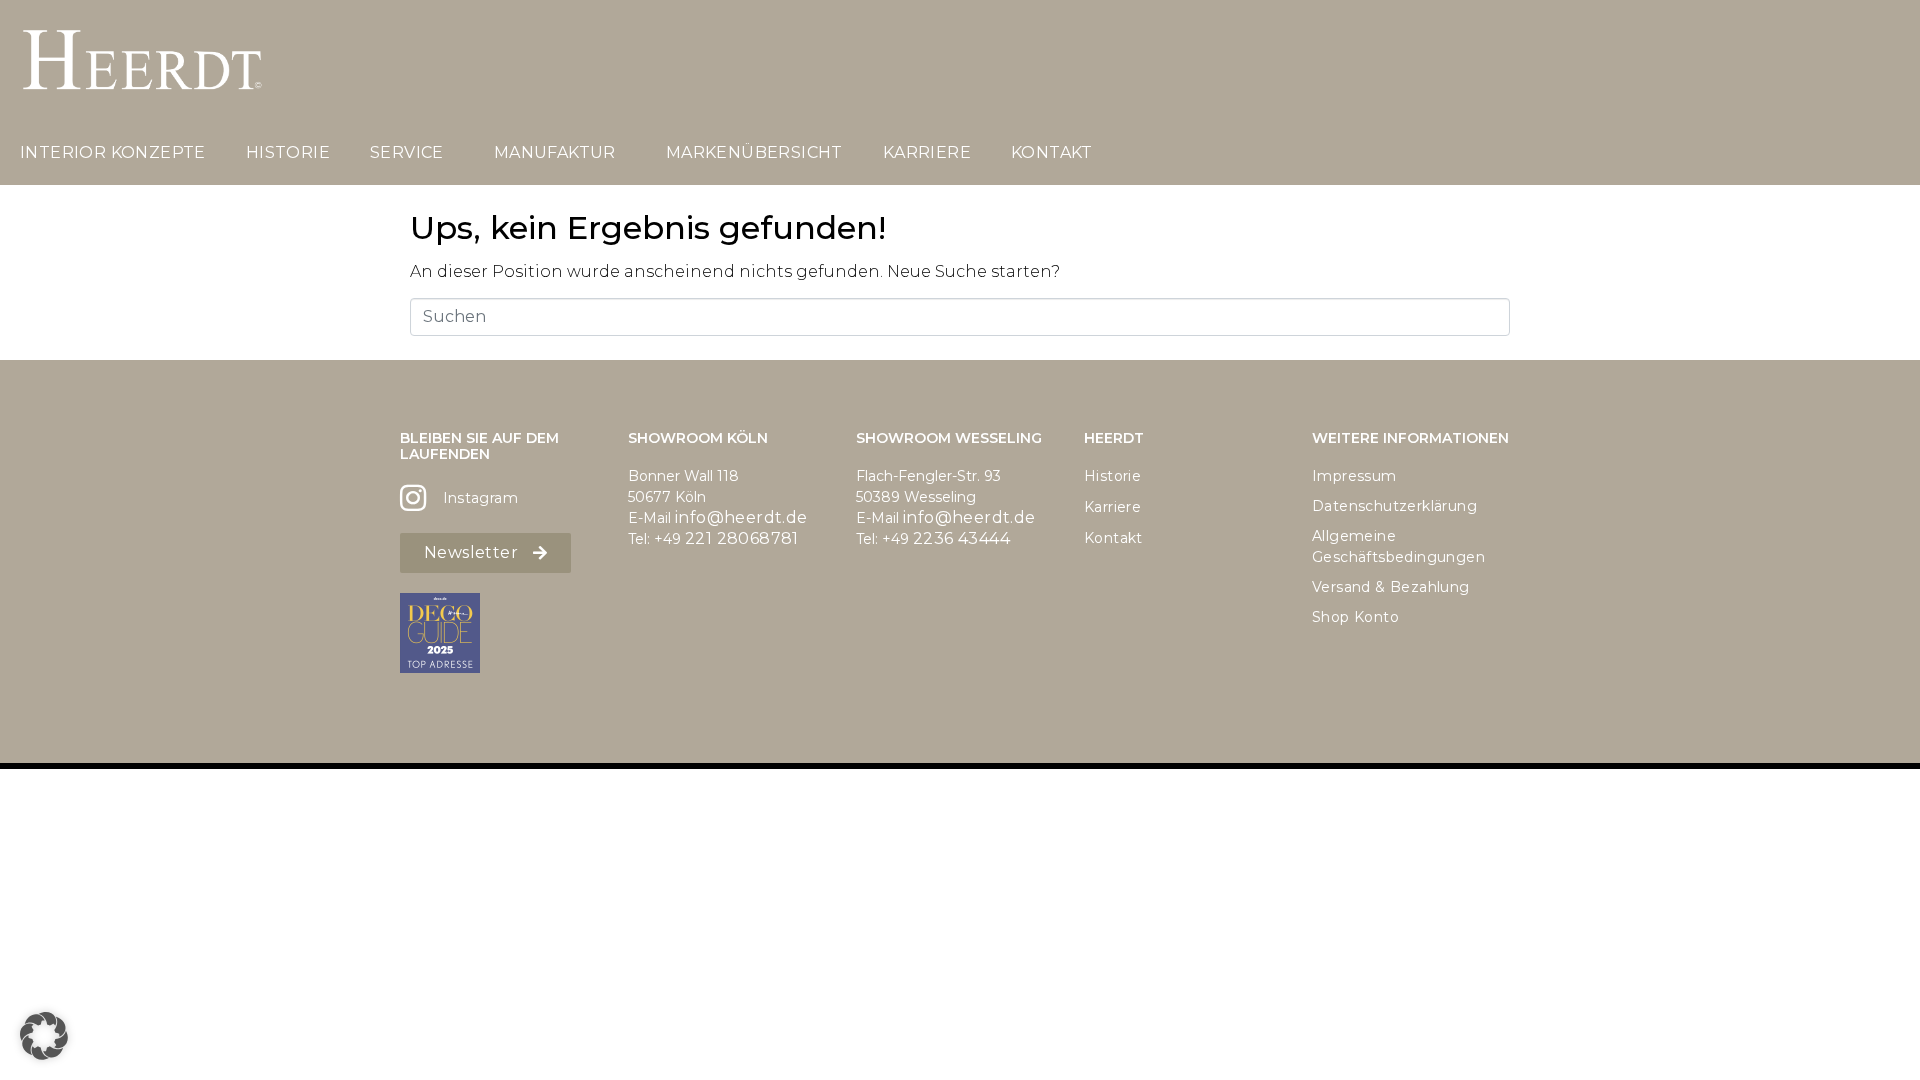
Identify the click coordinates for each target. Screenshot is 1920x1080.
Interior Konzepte (113, 152)
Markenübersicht (754, 152)
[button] (44, 1036)
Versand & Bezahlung (1391, 587)
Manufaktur (555, 152)
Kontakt (1052, 152)
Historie (288, 152)
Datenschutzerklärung (1394, 506)
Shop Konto (1355, 617)
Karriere (927, 152)
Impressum (1354, 476)
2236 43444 (961, 538)
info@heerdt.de (741, 517)
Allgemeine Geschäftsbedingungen (1398, 546)
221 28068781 (742, 538)
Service (407, 152)
